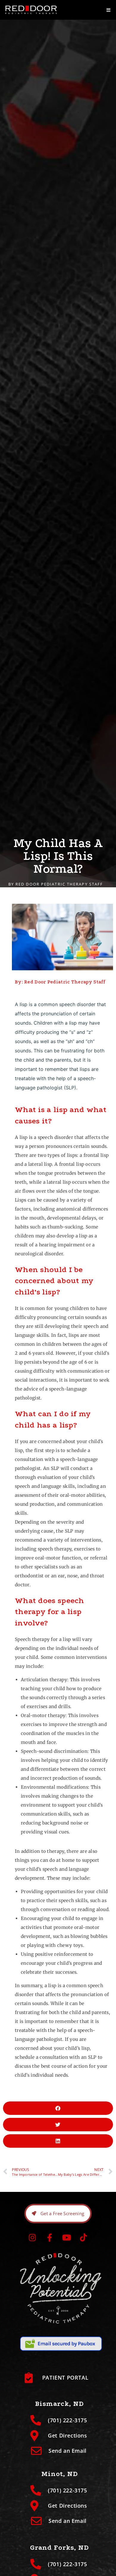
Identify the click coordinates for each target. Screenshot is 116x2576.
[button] (58, 2108)
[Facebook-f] (49, 2237)
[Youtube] (67, 2237)
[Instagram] (32, 2237)
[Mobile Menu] (109, 10)
